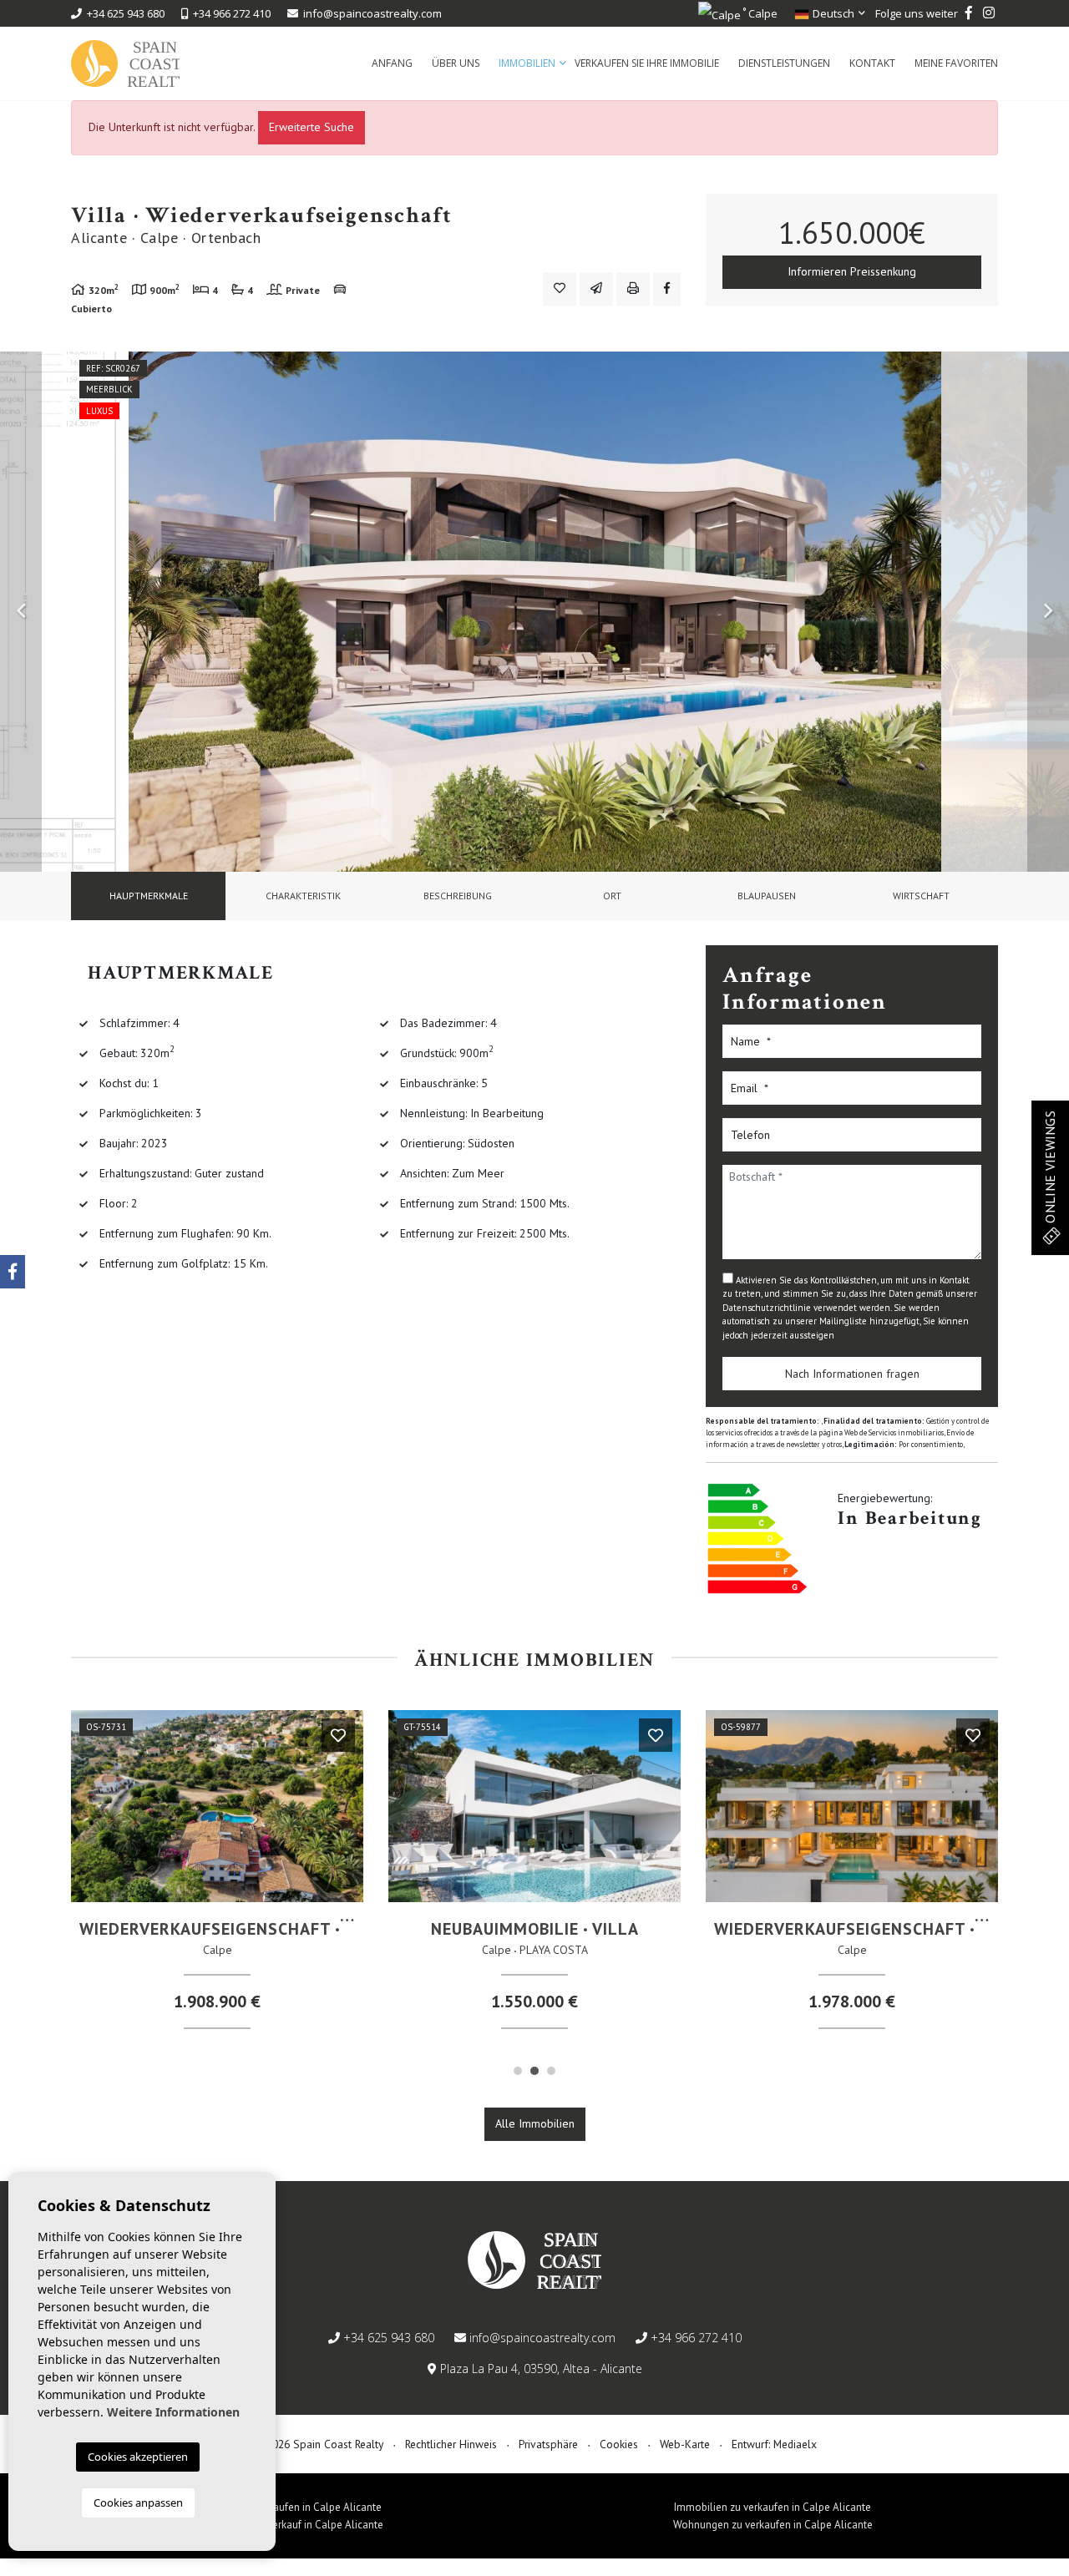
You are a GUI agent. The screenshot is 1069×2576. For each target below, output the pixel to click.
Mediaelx (795, 2444)
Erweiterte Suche (312, 127)
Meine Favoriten (956, 63)
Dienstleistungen (784, 63)
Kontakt (872, 63)
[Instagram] (989, 13)
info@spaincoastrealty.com (372, 13)
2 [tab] (534, 2071)
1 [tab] (518, 2071)
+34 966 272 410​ (229, 13)
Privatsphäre (548, 2444)
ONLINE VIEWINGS (1050, 1169)
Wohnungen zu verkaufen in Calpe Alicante (773, 2525)
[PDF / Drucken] (633, 289)
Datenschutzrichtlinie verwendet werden (806, 1308)
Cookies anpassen (138, 2503)
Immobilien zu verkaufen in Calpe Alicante (773, 2507)
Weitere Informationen (173, 2412)
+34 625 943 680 (123, 13)
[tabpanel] (217, 1876)
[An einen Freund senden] (596, 289)
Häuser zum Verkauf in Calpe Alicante (296, 2525)
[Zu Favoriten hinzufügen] (560, 289)
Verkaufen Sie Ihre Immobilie (647, 63)
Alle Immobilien (535, 2123)
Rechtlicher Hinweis (451, 2444)
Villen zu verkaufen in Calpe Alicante (296, 2507)
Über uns (456, 63)
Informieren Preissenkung (852, 271)
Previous (21, 612)
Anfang (392, 63)
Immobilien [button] (527, 63)
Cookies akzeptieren (138, 2457)
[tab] (148, 896)
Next (1048, 612)
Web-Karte (685, 2444)
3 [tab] (551, 2071)
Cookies (619, 2444)
